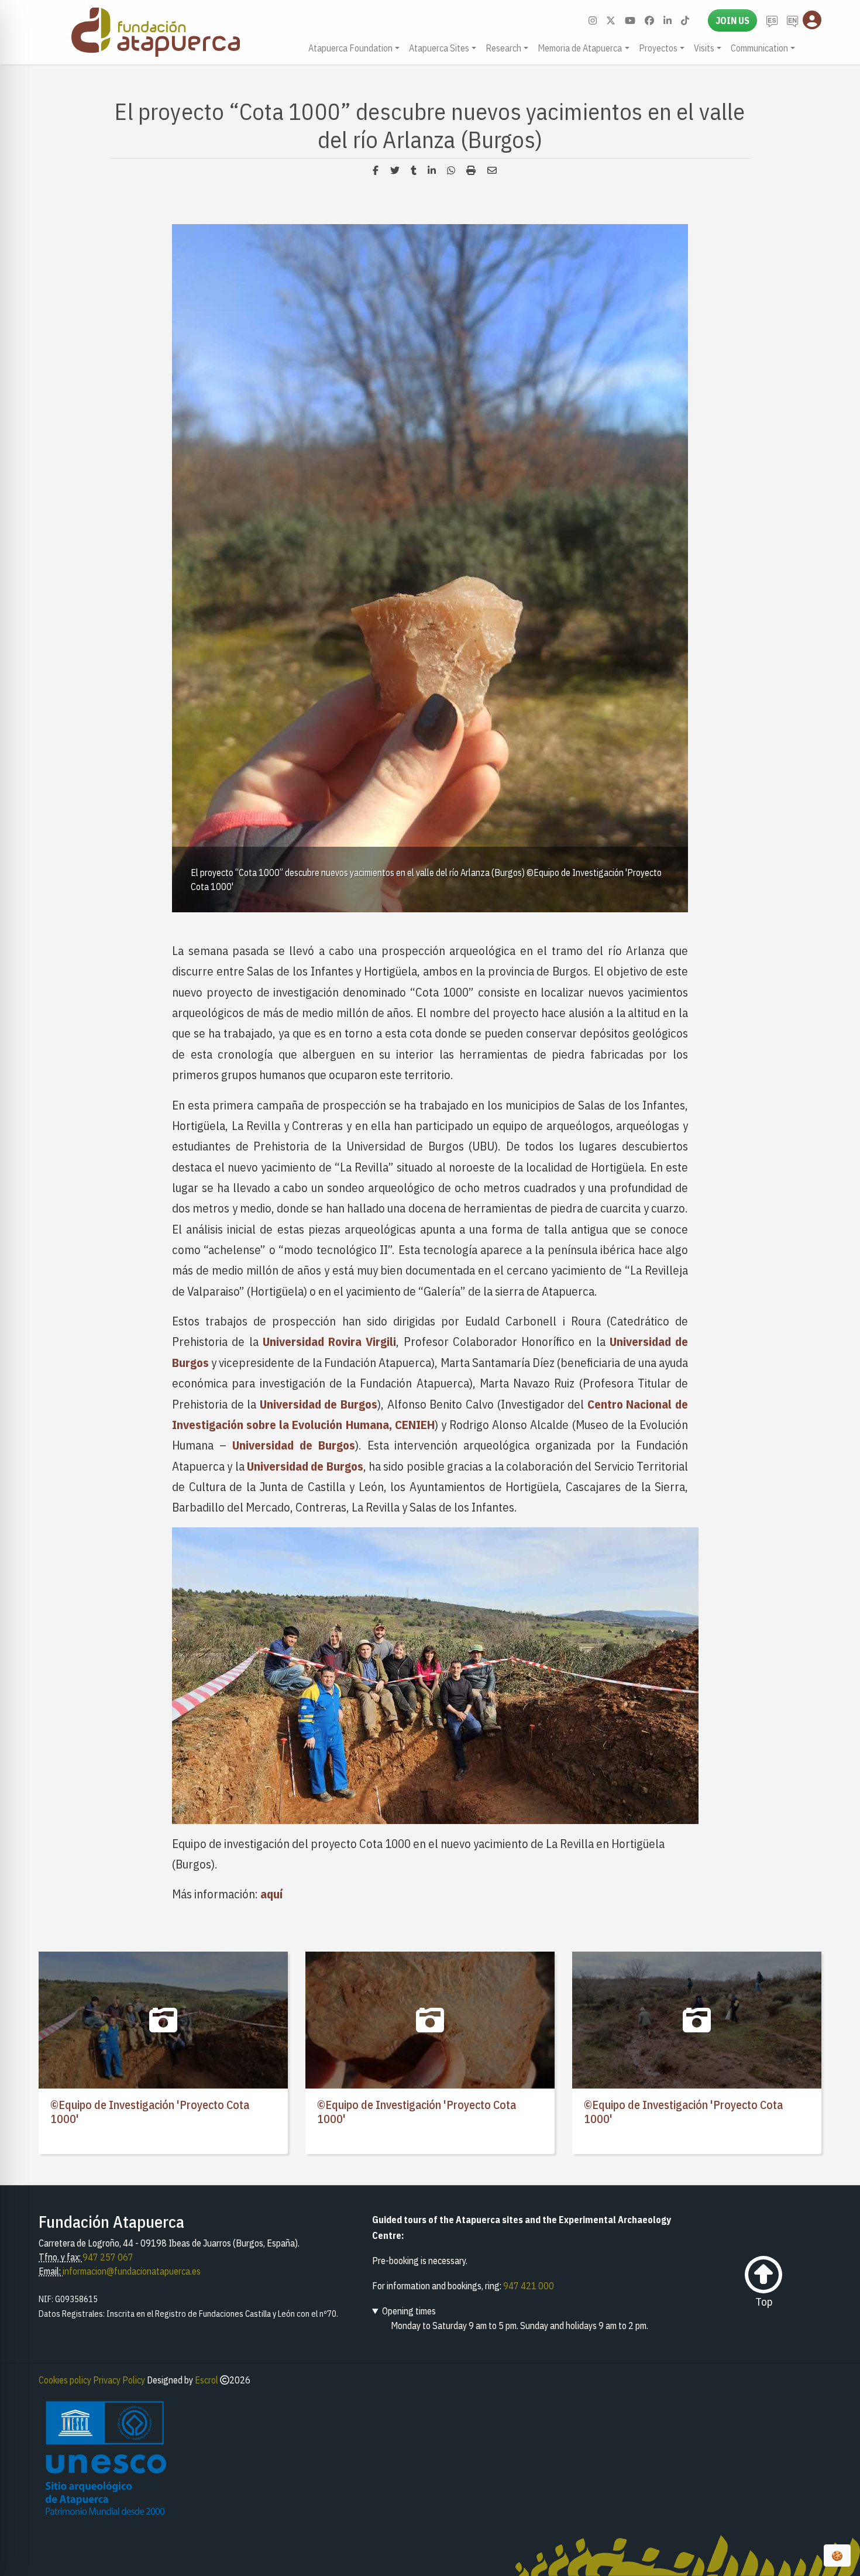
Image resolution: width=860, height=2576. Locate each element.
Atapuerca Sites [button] (439, 48)
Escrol (207, 2380)
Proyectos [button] (658, 48)
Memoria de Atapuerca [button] (580, 48)
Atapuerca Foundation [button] (350, 48)
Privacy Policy (119, 2380)
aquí (271, 1894)
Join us (732, 20)
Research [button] (503, 48)
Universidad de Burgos (319, 1404)
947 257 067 (108, 2257)
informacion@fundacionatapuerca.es (132, 2271)
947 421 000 (529, 2286)
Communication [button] (759, 48)
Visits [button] (704, 48)
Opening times (409, 2311)
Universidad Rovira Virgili (330, 1342)
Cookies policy (65, 2380)
